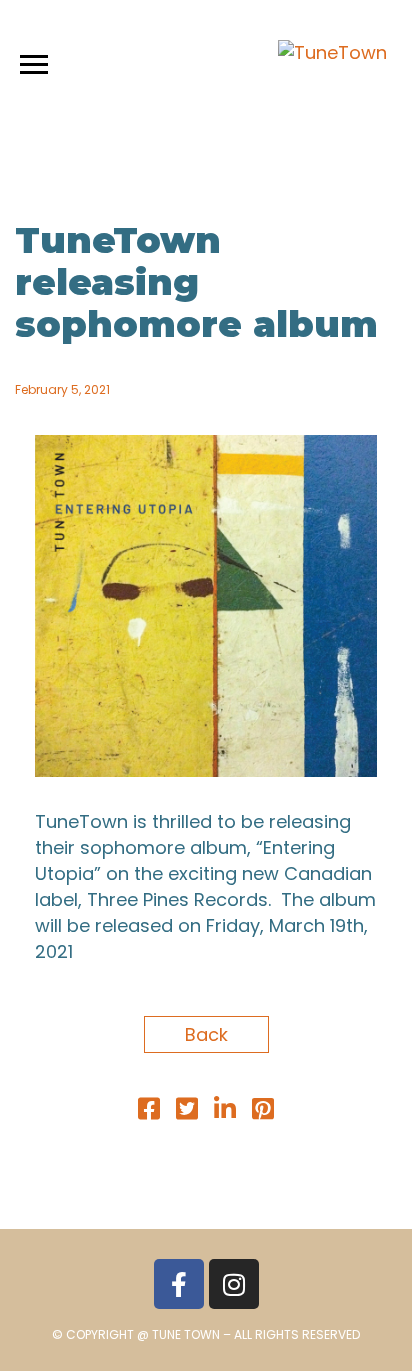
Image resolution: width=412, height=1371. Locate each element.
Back (206, 1034)
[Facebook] (179, 1284)
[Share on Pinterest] (263, 1111)
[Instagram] (234, 1284)
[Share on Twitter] (187, 1111)
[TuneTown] (332, 53)
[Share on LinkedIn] (225, 1111)
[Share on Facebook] (149, 1111)
